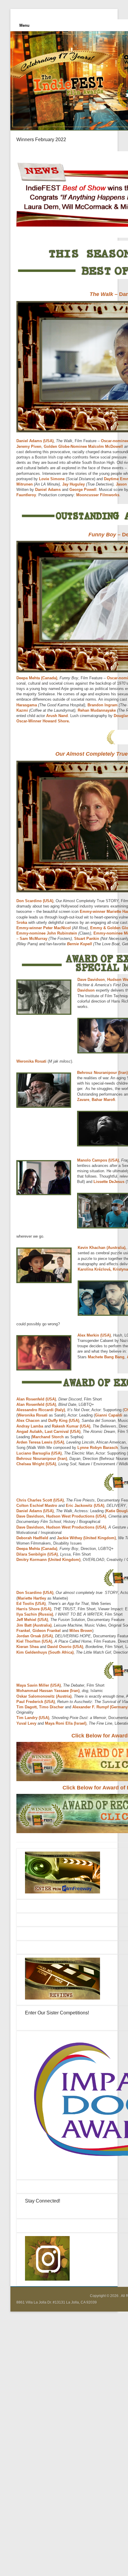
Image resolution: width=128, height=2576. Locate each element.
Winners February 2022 (41, 140)
